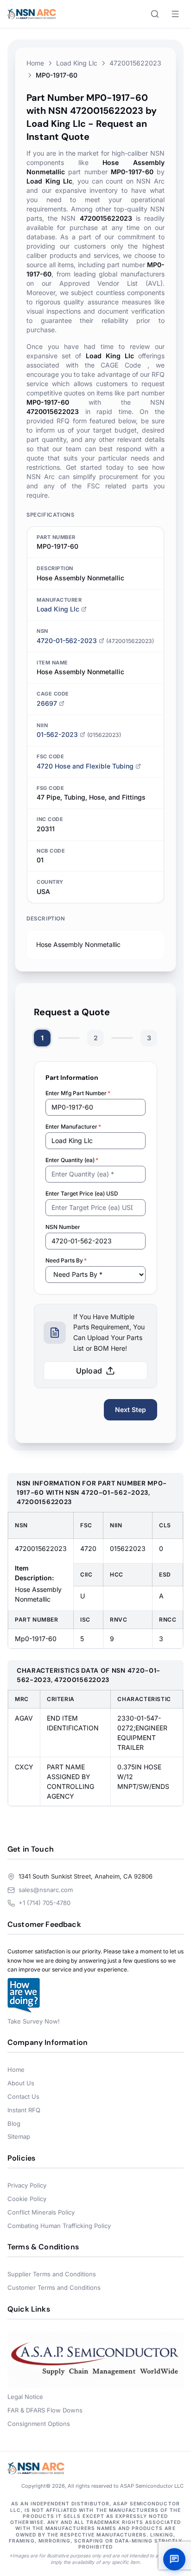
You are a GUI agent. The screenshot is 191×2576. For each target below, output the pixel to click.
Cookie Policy (27, 2199)
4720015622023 (135, 63)
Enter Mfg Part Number (78, 1093)
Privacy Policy (27, 2185)
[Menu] (175, 14)
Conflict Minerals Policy (41, 2212)
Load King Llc (77, 63)
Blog (14, 2123)
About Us (21, 2083)
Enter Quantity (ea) (72, 1160)
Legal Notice (25, 2397)
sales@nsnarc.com (46, 1890)
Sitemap (19, 2136)
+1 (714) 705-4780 (45, 1903)
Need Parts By (66, 1260)
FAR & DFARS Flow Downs (45, 2410)
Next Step (131, 1410)
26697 (47, 703)
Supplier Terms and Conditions (52, 2274)
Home (35, 63)
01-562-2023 (57, 734)
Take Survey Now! (34, 2021)
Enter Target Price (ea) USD (82, 1193)
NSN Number (63, 1227)
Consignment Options (39, 2424)
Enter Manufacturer (73, 1127)
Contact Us (23, 2096)
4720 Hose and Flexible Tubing (85, 766)
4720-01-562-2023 (67, 641)
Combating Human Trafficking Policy (59, 2226)
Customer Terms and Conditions (54, 2287)
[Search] (155, 14)
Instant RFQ (24, 2110)
